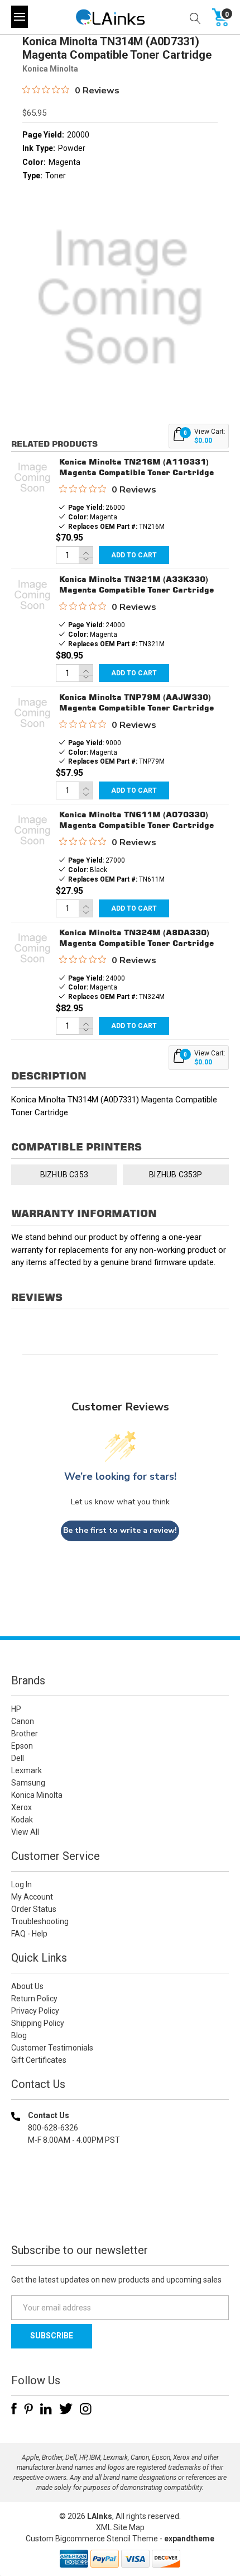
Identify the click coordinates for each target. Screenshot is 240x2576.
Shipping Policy (38, 2023)
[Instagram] (86, 2409)
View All (25, 1832)
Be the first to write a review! (120, 1530)
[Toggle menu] (20, 17)
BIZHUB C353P (176, 1175)
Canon (23, 1721)
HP (16, 1709)
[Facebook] (14, 2409)
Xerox (21, 1807)
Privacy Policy (35, 2011)
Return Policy (34, 1999)
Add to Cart (134, 555)
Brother (25, 1734)
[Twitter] (66, 2409)
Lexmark (27, 1770)
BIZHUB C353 (64, 1175)
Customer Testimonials (52, 2048)
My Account (32, 1897)
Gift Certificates (39, 2060)
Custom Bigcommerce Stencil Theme (92, 2539)
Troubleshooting (40, 1921)
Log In (21, 1884)
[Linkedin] (46, 2409)
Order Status (34, 1909)
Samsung (28, 1783)
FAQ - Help (29, 1934)
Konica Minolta (37, 1795)
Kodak (22, 1820)
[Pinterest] (28, 2409)
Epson (22, 1746)
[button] (120, 2212)
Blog (19, 2035)
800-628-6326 (53, 2128)
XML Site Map (120, 2527)
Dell (18, 1758)
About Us (27, 1986)
